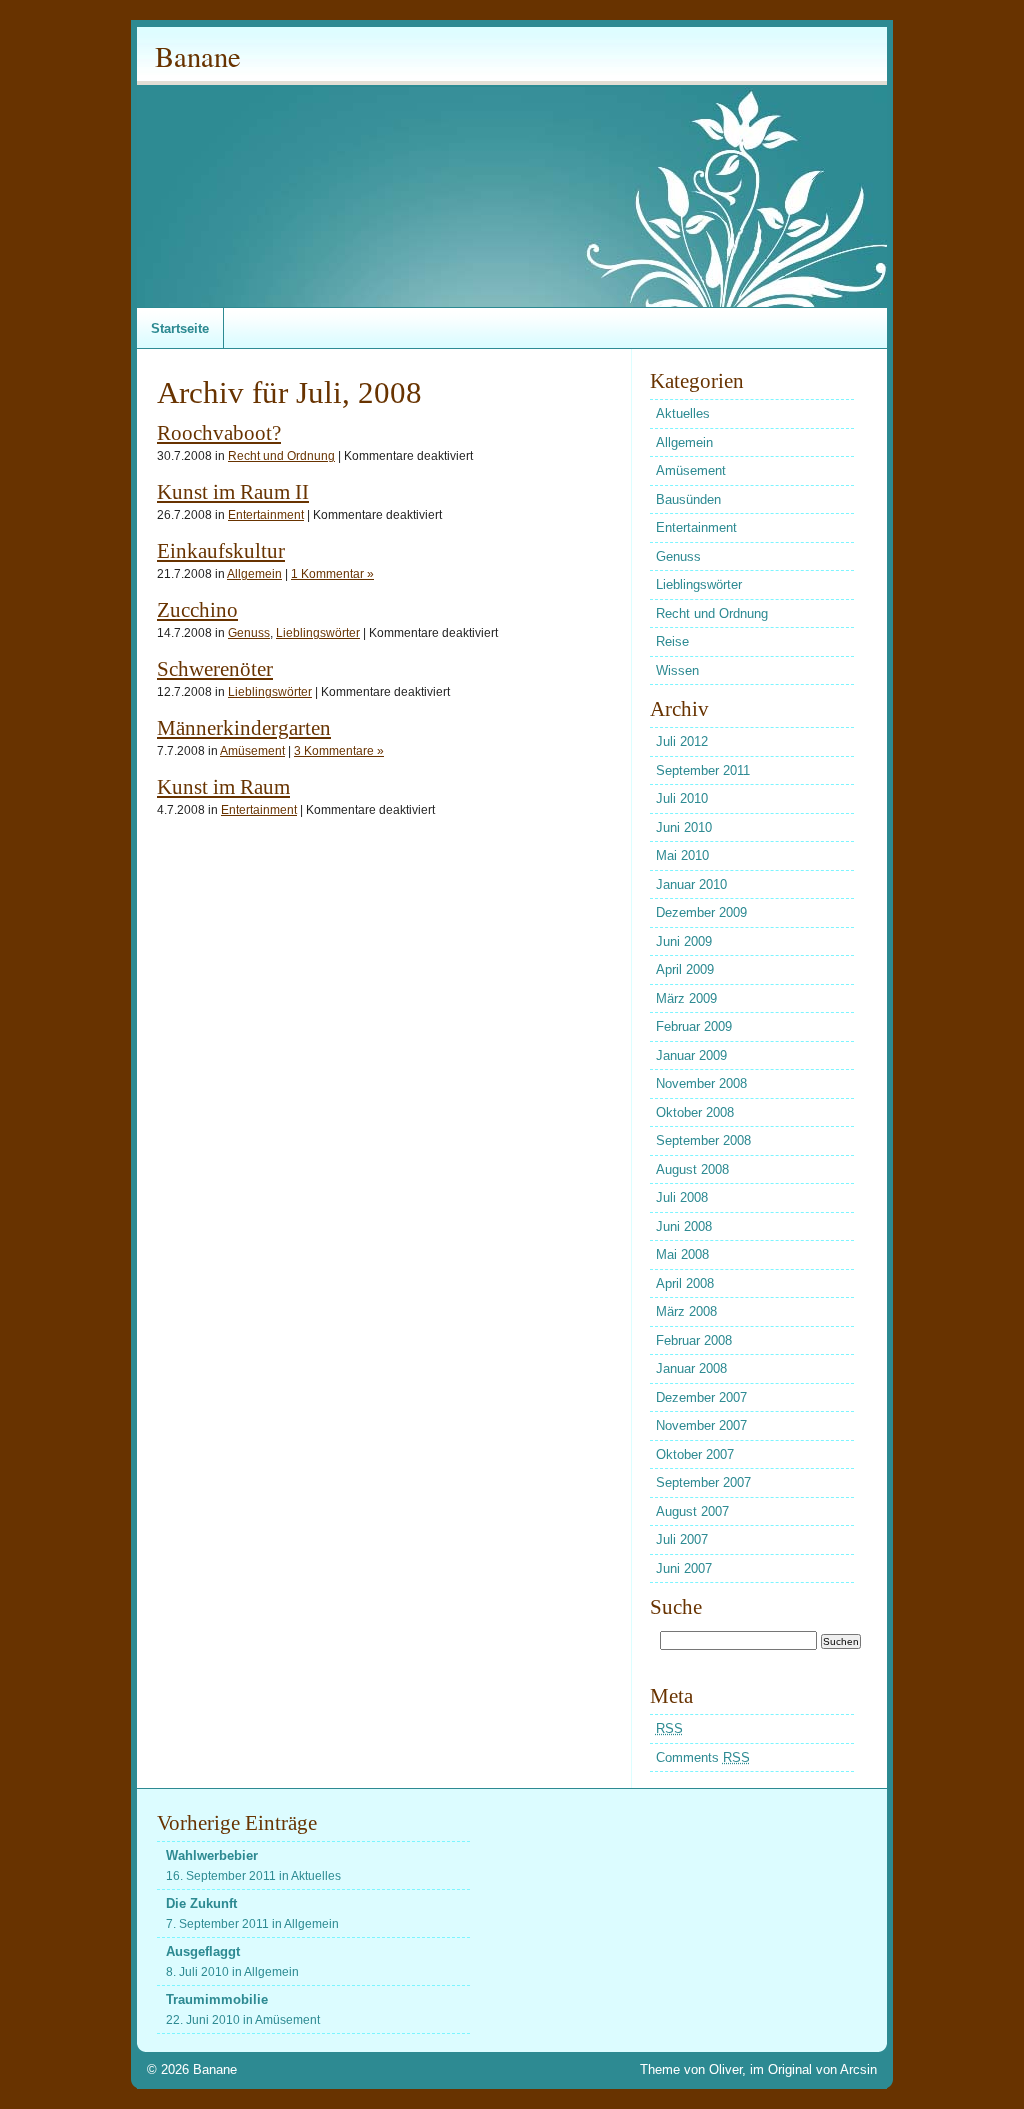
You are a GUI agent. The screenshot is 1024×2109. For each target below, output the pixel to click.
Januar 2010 (691, 884)
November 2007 (701, 1425)
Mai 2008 (682, 1254)
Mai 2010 (682, 855)
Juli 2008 (682, 1197)
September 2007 (703, 1482)
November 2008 (701, 1083)
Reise (672, 641)
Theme (660, 2069)
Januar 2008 (691, 1368)
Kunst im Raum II (233, 491)
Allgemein (254, 573)
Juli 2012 (682, 741)
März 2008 (686, 1311)
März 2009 (686, 998)
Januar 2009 (691, 1055)
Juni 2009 (684, 941)
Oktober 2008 (695, 1112)
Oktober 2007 (695, 1454)
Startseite (180, 328)
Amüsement (252, 750)
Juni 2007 (684, 1568)
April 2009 (685, 969)
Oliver (725, 2069)
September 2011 (703, 770)
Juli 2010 (682, 798)
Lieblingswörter (318, 632)
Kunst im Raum (223, 786)
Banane (198, 56)
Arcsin (858, 2069)
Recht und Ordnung (281, 455)
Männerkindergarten (244, 727)
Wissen (677, 670)
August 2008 (692, 1169)
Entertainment (266, 514)
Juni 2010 (684, 827)
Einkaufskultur (221, 550)
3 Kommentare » (339, 750)
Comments (703, 1757)
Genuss (249, 632)
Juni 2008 (684, 1226)
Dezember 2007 (701, 1397)
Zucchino (197, 609)
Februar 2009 (694, 1026)
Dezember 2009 (701, 912)
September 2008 (703, 1140)
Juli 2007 (682, 1539)
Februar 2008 (694, 1340)
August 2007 (692, 1511)
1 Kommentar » (332, 573)
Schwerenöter (215, 668)
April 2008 (685, 1283)
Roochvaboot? (219, 432)
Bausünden (688, 499)
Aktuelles (683, 413)
